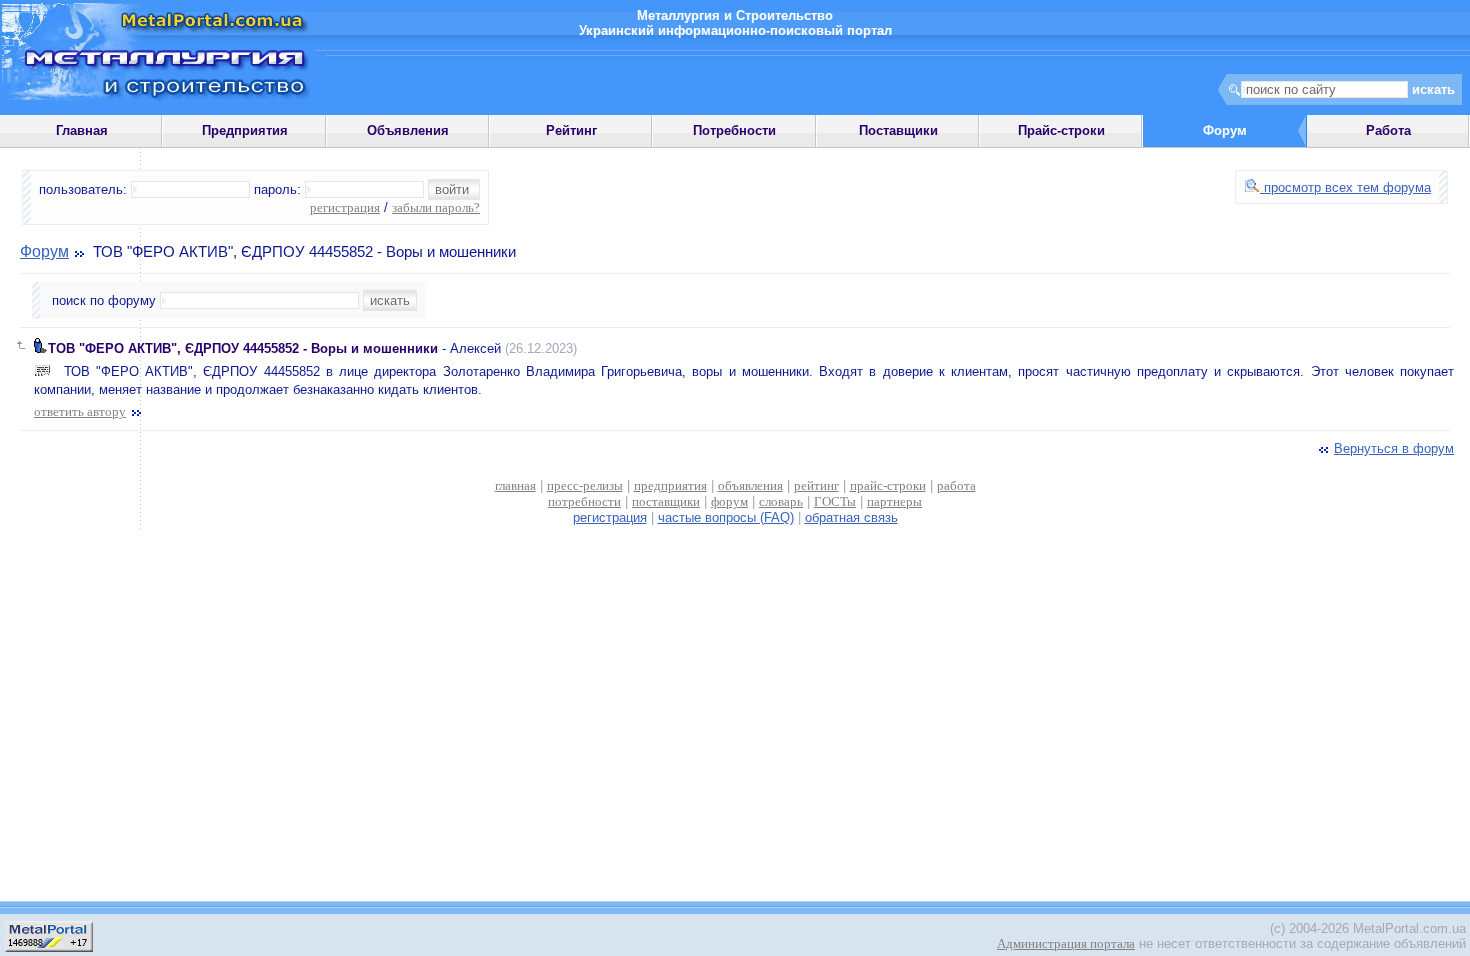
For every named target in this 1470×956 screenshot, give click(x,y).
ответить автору (80, 411)
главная (515, 485)
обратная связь (851, 517)
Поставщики (898, 130)
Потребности (734, 130)
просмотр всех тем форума (1345, 187)
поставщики (666, 501)
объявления (750, 485)
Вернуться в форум (1394, 448)
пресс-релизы (585, 485)
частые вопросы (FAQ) (726, 517)
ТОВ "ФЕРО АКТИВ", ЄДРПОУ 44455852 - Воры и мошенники (243, 348)
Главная (82, 130)
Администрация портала (1066, 943)
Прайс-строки (1061, 130)
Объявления (408, 130)
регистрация (345, 207)
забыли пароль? (436, 207)
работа (956, 485)
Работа (1388, 130)
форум (729, 501)
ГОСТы (835, 501)
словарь (781, 501)
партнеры (894, 501)
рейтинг (816, 485)
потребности (584, 501)
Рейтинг (571, 130)
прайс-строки (888, 485)
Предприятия (245, 130)
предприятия (670, 485)
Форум (44, 251)
